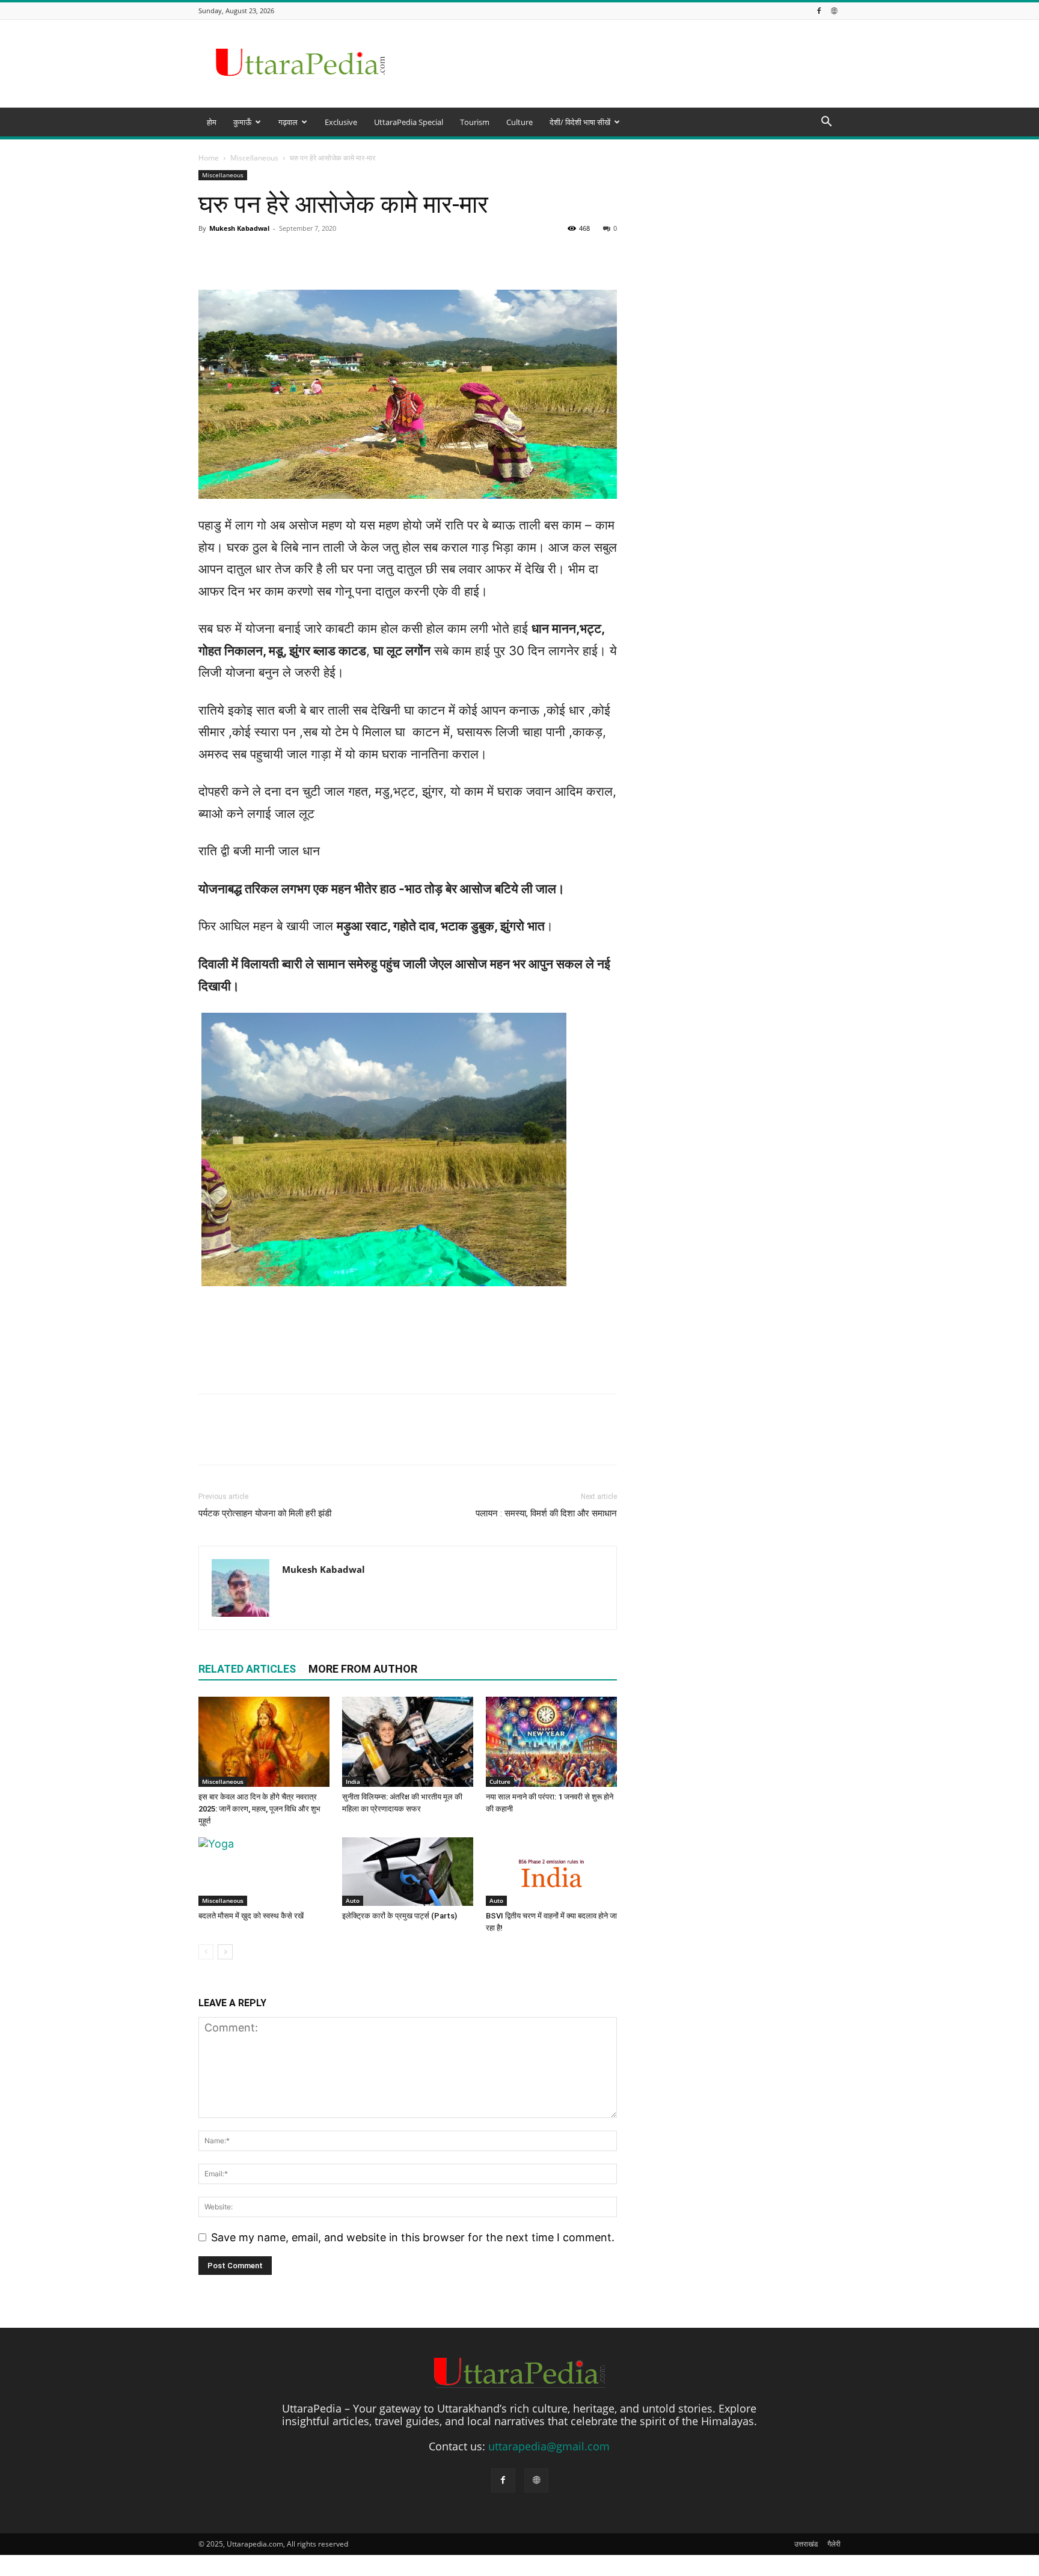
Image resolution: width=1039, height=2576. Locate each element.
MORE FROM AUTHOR (363, 1669)
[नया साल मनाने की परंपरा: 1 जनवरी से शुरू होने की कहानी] (551, 1742)
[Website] (834, 11)
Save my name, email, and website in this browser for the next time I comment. (413, 2237)
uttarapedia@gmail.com (549, 2446)
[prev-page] (206, 1952)
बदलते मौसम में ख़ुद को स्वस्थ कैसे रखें (251, 1916)
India (353, 1781)
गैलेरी (834, 2544)
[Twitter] (238, 1440)
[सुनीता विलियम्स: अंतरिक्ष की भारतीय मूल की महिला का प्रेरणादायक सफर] (408, 1742)
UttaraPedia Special (409, 122)
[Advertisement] (519, 230)
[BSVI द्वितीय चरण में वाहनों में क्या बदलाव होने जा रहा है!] (551, 1872)
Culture (519, 122)
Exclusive (341, 122)
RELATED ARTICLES (247, 1669)
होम (212, 122)
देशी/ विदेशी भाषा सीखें (580, 122)
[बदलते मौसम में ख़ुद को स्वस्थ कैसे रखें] (264, 1872)
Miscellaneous (223, 1781)
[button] (826, 122)
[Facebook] (819, 11)
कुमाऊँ (242, 122)
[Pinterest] (266, 1440)
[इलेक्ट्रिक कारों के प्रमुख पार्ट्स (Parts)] (408, 1872)
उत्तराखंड (806, 2544)
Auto (353, 1900)
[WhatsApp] (293, 1440)
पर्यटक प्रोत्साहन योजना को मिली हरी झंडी (265, 1513)
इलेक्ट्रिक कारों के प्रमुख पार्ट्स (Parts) (400, 1916)
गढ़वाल (288, 122)
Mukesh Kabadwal (323, 1569)
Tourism (475, 122)
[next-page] (225, 1952)
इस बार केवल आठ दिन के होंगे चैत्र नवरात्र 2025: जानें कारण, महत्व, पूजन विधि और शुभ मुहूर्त (259, 1809)
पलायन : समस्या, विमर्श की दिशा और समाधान (546, 1513)
